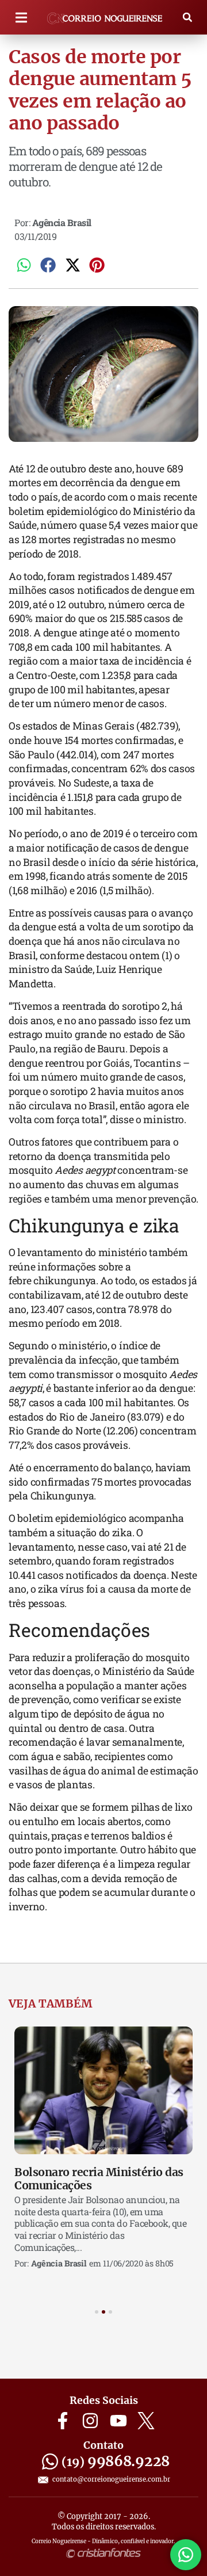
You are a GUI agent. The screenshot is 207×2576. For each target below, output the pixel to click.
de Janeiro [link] (100, 1417)
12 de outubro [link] (56, 469)
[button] (21, 18)
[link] (56, 469)
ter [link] (27, 703)
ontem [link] (145, 955)
